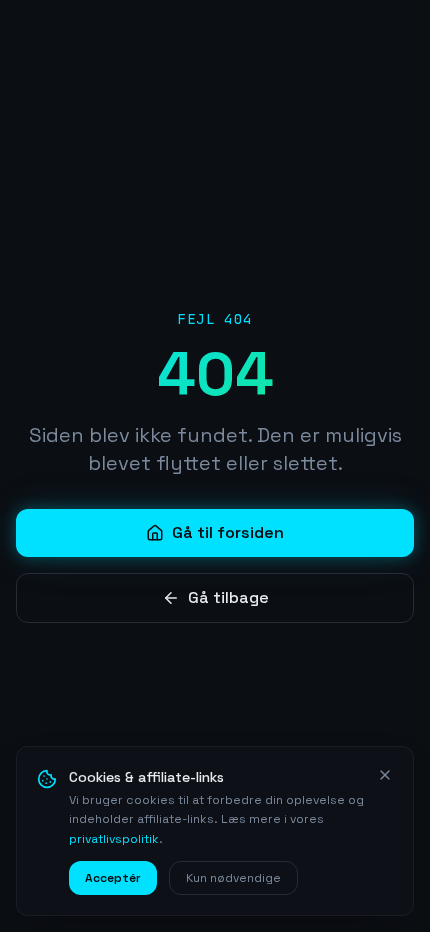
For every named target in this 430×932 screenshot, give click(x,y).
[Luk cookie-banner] (385, 775)
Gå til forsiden (228, 532)
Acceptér (113, 878)
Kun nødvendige (233, 878)
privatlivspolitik (114, 839)
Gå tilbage (228, 597)
